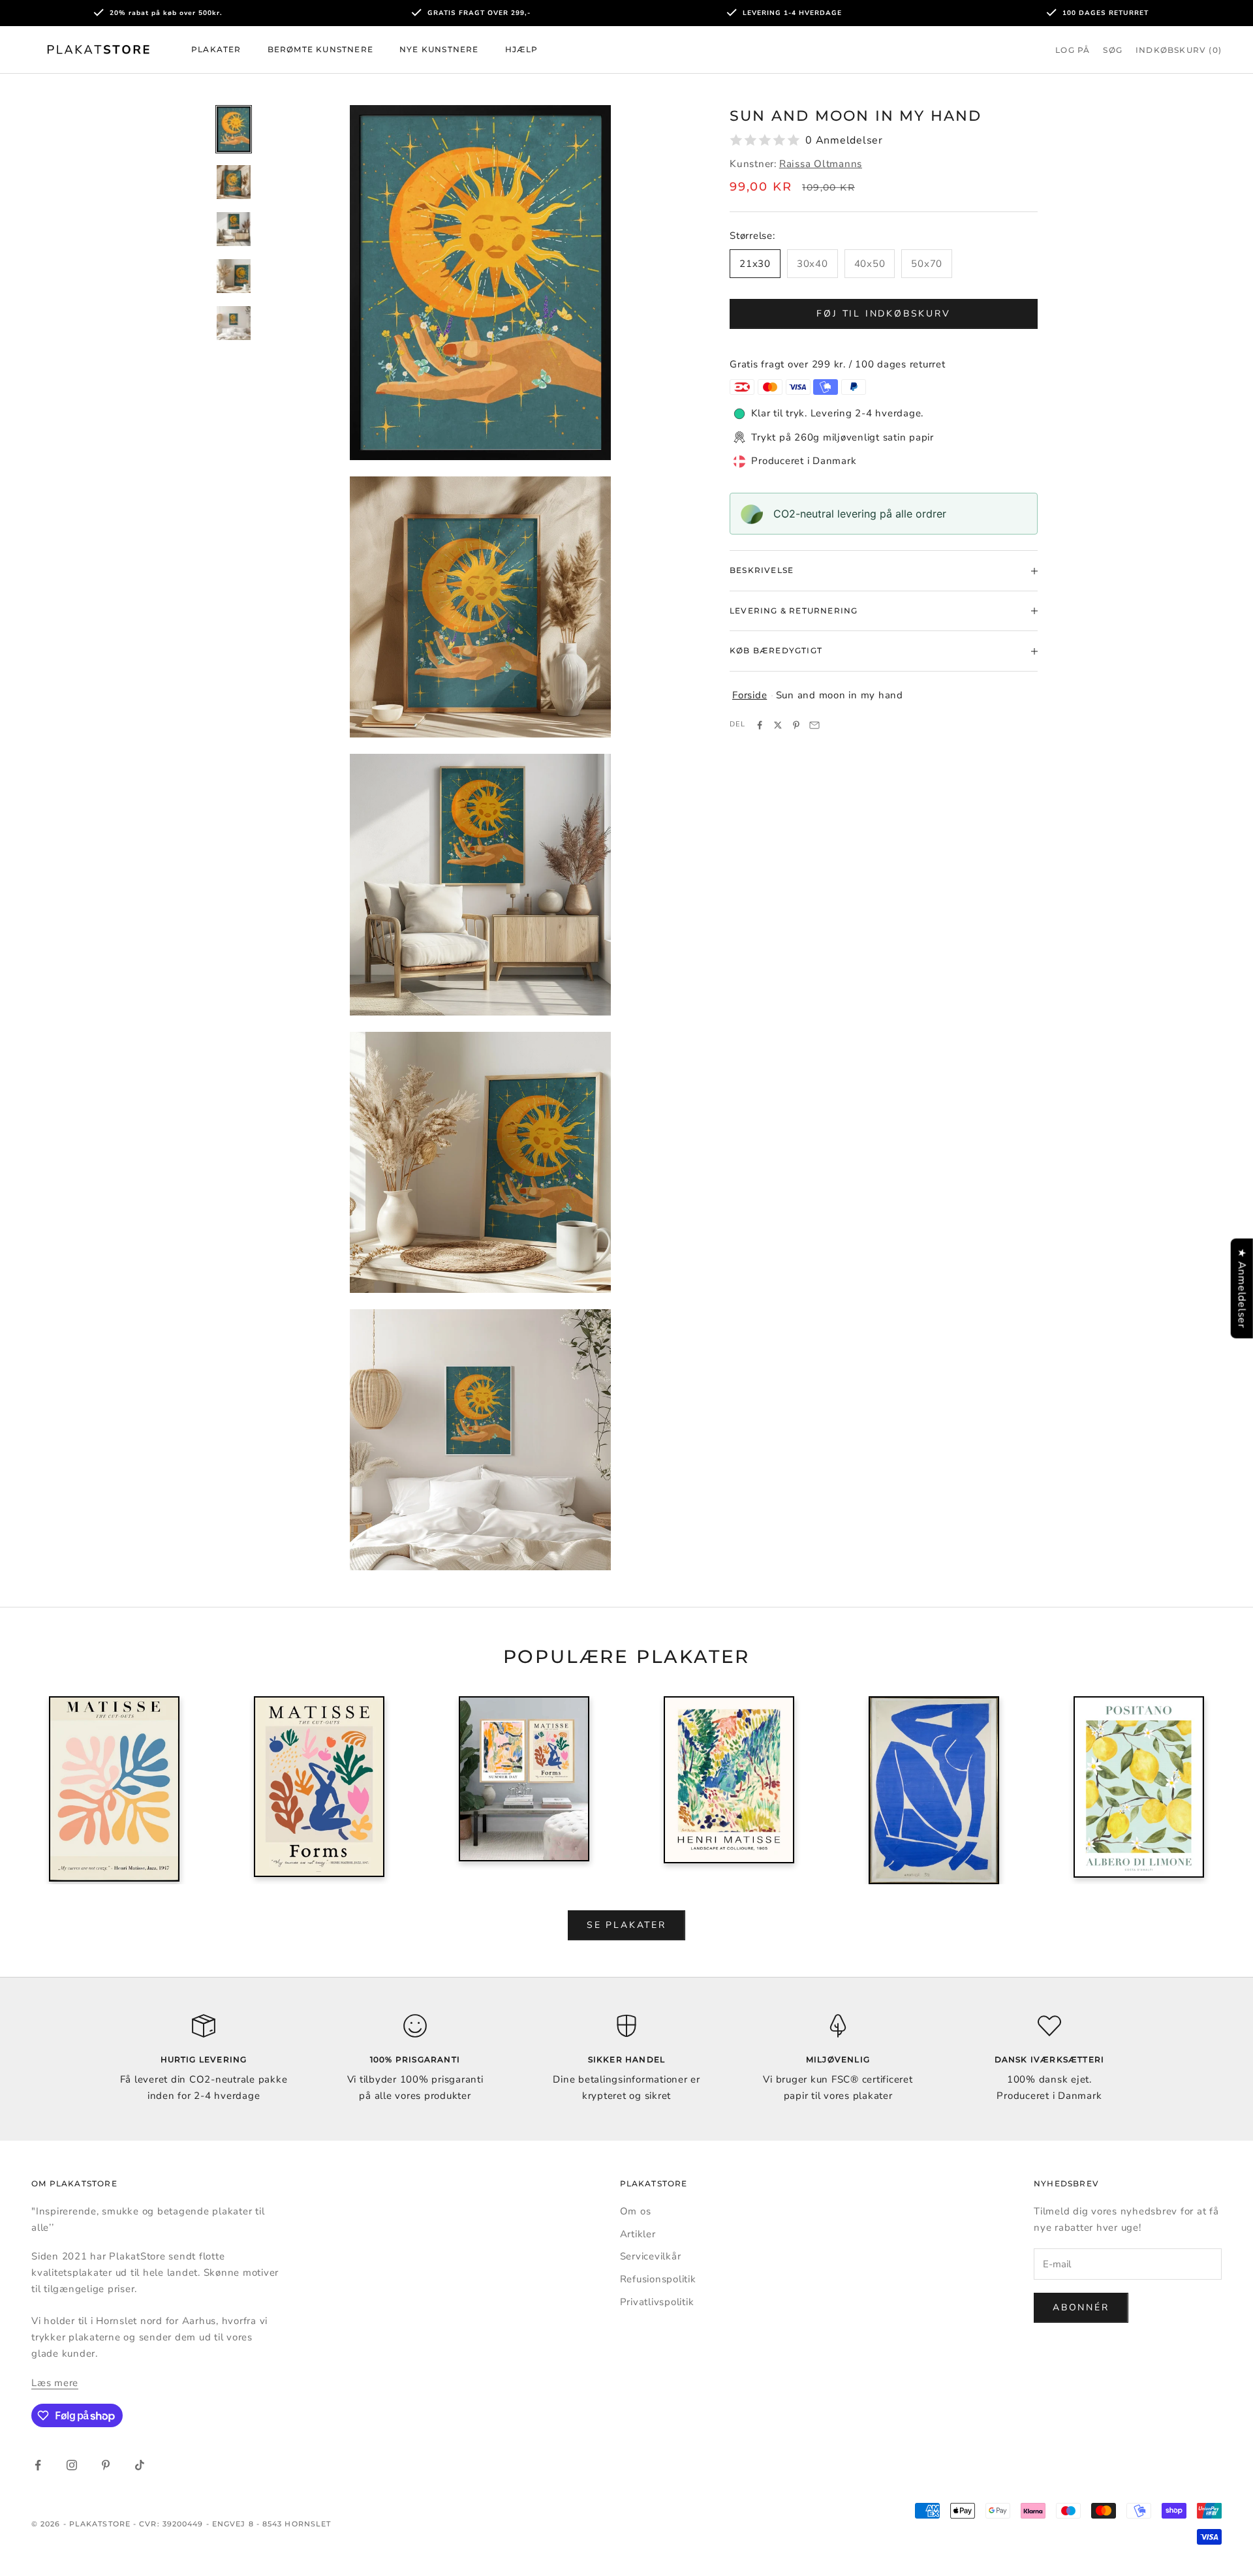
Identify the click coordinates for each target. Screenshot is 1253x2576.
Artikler (638, 2234)
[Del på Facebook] (760, 725)
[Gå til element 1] (234, 130)
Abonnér (1081, 2307)
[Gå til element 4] (234, 276)
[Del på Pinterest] (796, 725)
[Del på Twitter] (778, 725)
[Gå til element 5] (234, 323)
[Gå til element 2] (234, 182)
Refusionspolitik (658, 2279)
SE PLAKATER (626, 1925)
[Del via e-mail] (814, 725)
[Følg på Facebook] (38, 2465)
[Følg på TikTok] (140, 2465)
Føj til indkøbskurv (883, 314)
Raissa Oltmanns (821, 164)
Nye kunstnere (439, 49)
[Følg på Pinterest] (106, 2465)
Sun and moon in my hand (840, 695)
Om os (636, 2211)
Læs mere (55, 2383)
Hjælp (522, 49)
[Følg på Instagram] (72, 2465)
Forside (750, 695)
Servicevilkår (651, 2256)
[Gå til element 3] (234, 229)
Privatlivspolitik (657, 2302)
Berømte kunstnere (320, 49)
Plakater (216, 49)
